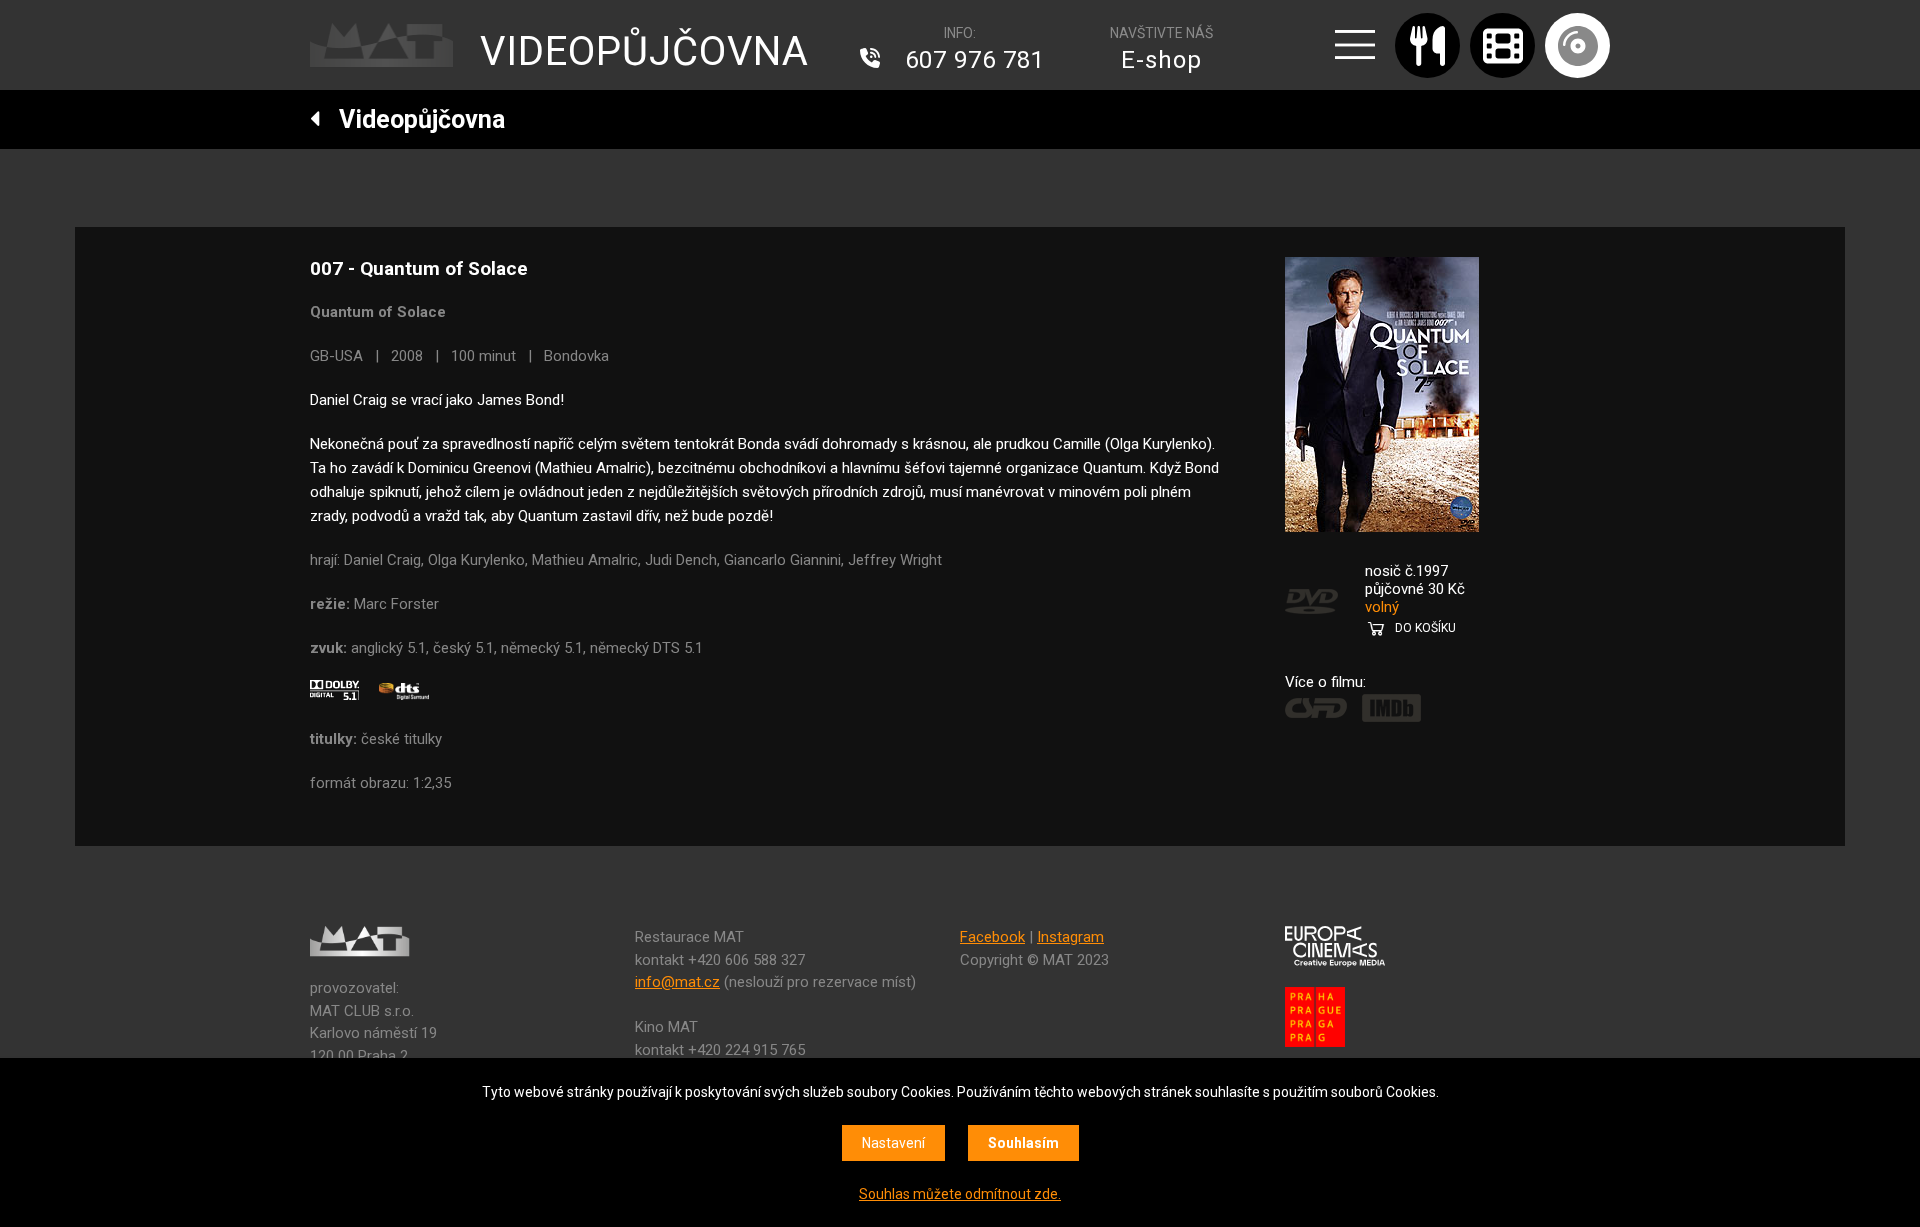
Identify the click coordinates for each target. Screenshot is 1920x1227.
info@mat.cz (677, 982)
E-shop (1161, 60)
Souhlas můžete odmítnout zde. (960, 1194)
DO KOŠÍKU (1425, 628)
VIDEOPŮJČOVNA (644, 51)
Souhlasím (1023, 1143)
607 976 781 (975, 60)
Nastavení (893, 1143)
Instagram (1070, 937)
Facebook (992, 937)
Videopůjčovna (413, 119)
